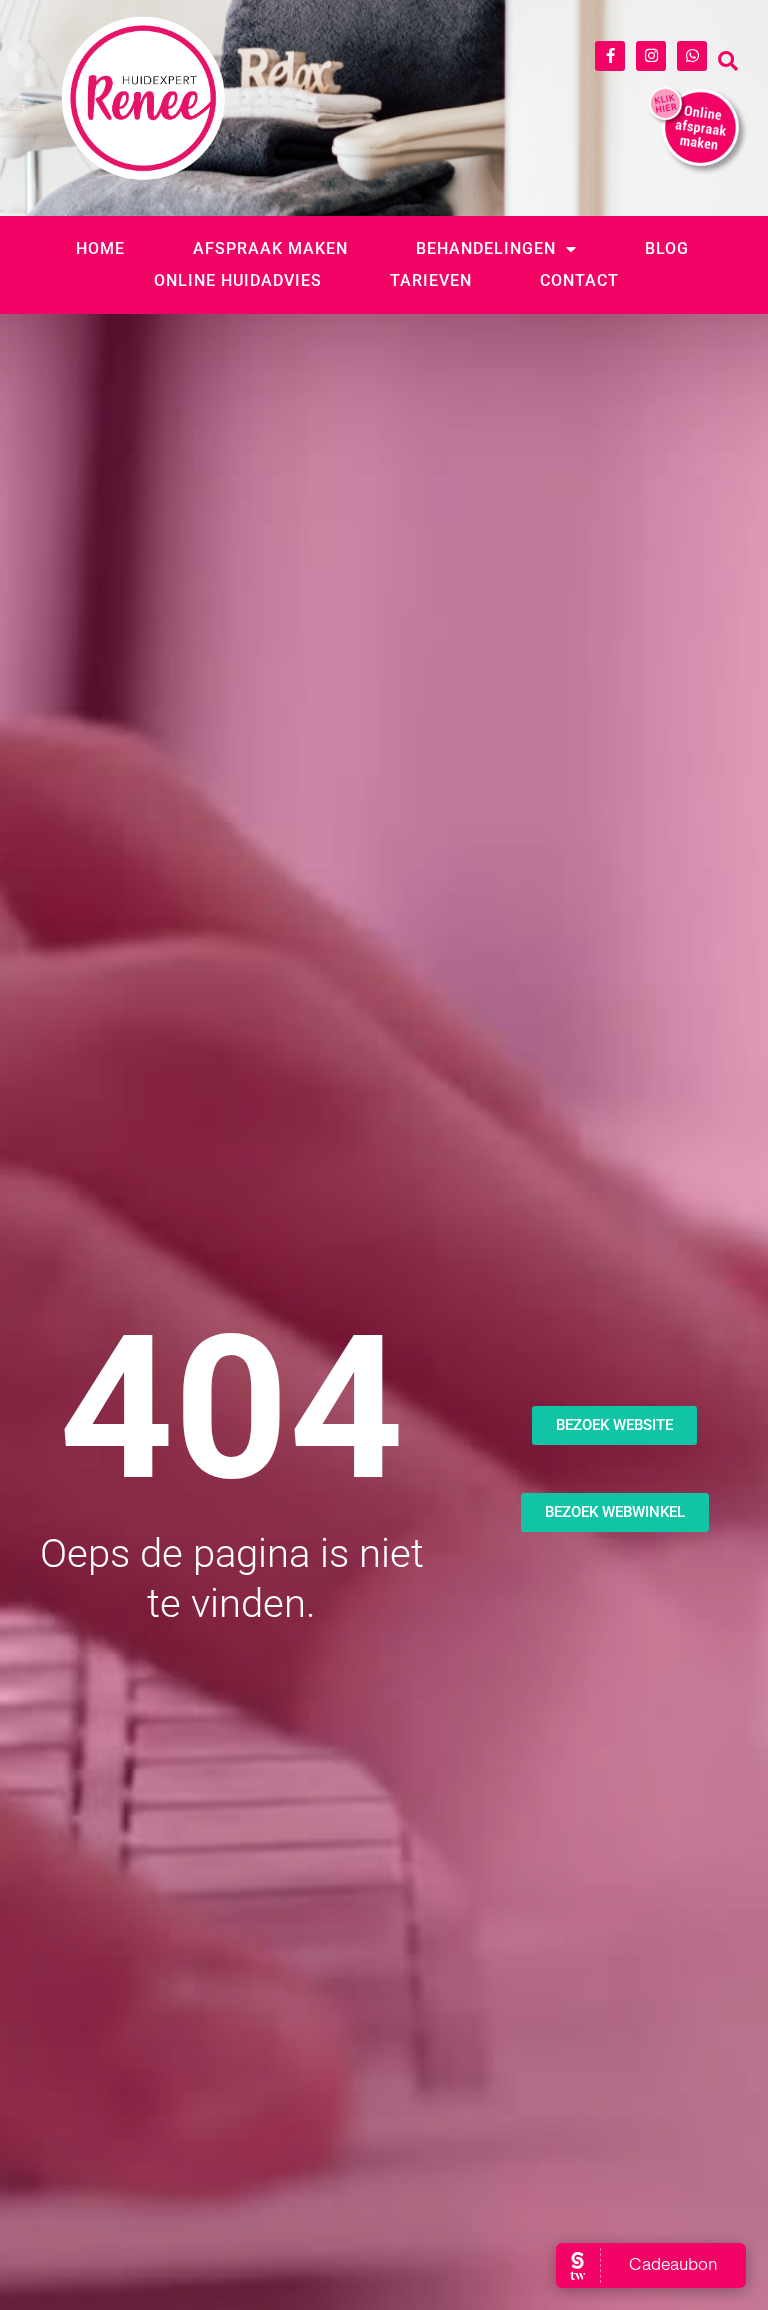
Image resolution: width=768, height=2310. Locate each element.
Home (100, 248)
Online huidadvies (238, 280)
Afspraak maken (270, 248)
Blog (667, 248)
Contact (579, 280)
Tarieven (431, 280)
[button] (728, 61)
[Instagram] (651, 56)
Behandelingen (486, 248)
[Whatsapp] (692, 56)
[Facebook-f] (610, 56)
